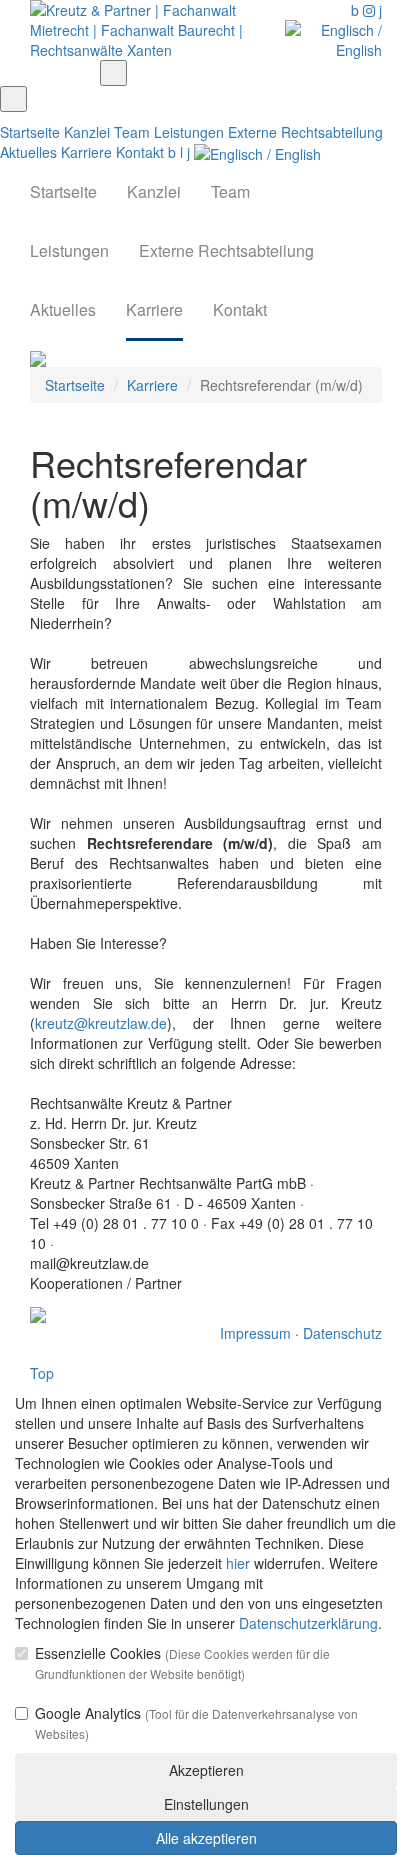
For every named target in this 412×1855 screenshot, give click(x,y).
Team (132, 132)
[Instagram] (371, 10)
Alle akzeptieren (206, 1838)
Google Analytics (196, 1722)
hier (238, 1563)
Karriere (86, 152)
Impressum (255, 1333)
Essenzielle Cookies (182, 1662)
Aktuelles (28, 152)
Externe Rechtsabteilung (305, 132)
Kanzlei (87, 132)
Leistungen (189, 132)
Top (42, 1373)
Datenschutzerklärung (308, 1623)
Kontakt (140, 152)
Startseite (30, 132)
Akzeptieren (206, 1770)
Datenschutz (342, 1333)
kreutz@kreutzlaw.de (101, 1023)
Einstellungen (206, 1804)
